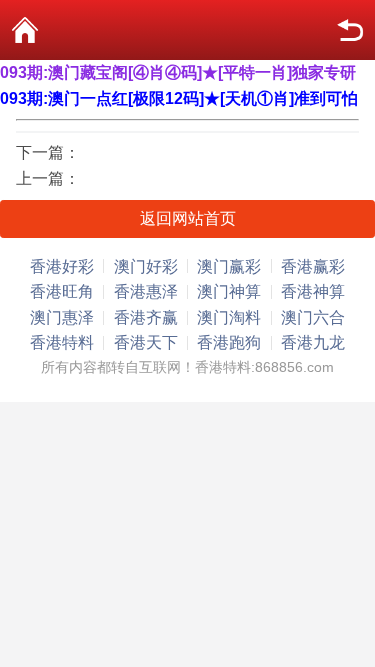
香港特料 (62, 342)
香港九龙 (313, 342)
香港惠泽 (146, 291)
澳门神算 (229, 291)
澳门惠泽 (62, 317)
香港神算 (313, 291)
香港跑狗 (229, 342)
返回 (350, 30)
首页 (25, 30)
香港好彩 (62, 266)
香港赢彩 (313, 266)
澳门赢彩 (229, 266)
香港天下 (146, 342)
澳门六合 (313, 317)
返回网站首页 (188, 218)
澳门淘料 (229, 317)
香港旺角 (62, 291)
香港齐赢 (146, 317)
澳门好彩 (146, 266)
